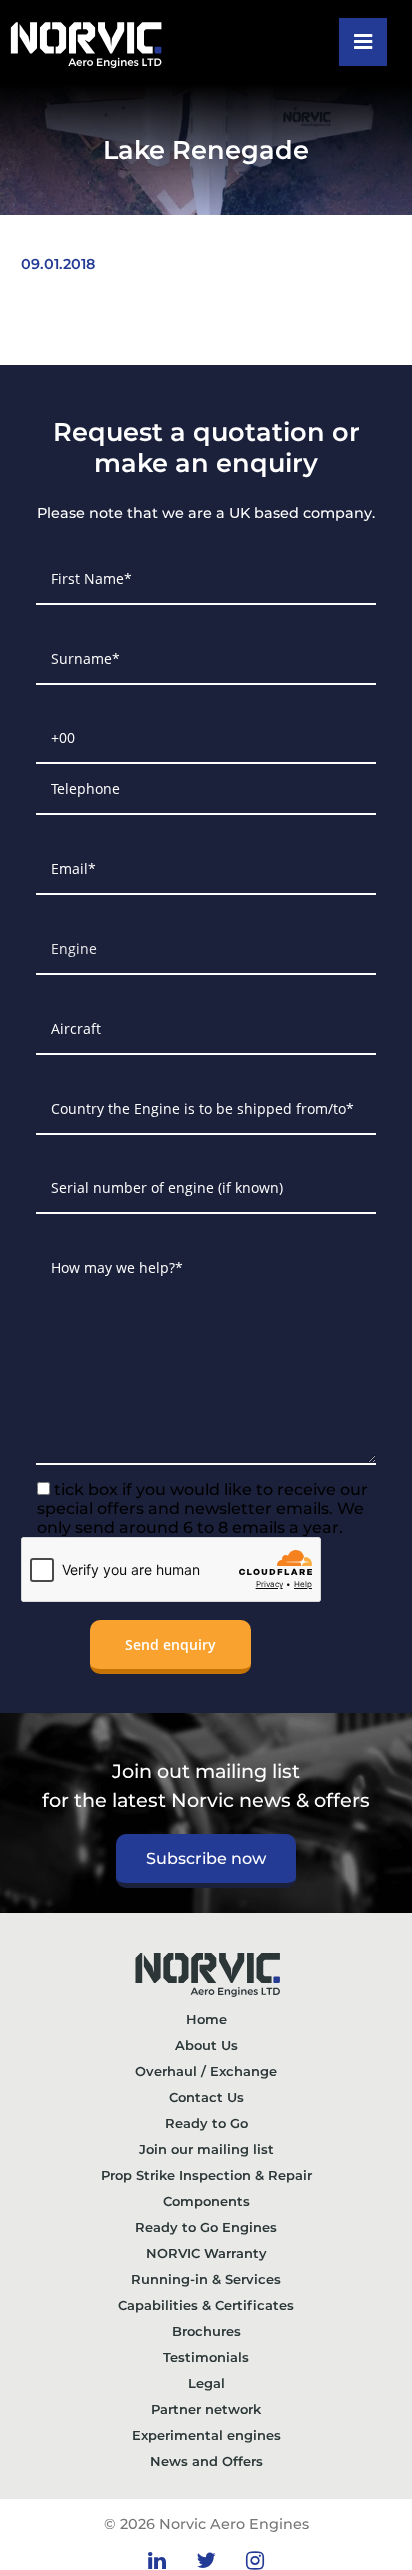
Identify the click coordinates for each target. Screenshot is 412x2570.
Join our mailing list (206, 2149)
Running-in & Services (206, 2279)
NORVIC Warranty (206, 2253)
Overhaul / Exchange (206, 2071)
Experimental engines (206, 2435)
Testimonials (206, 2357)
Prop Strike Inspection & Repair (206, 2175)
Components (206, 2201)
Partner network (206, 2409)
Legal (206, 2383)
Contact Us (206, 2097)
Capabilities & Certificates (206, 2305)
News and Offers (206, 2461)
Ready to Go (206, 2123)
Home (206, 2019)
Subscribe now (206, 1858)
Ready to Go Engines (206, 2227)
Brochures (206, 2331)
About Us (206, 2045)
